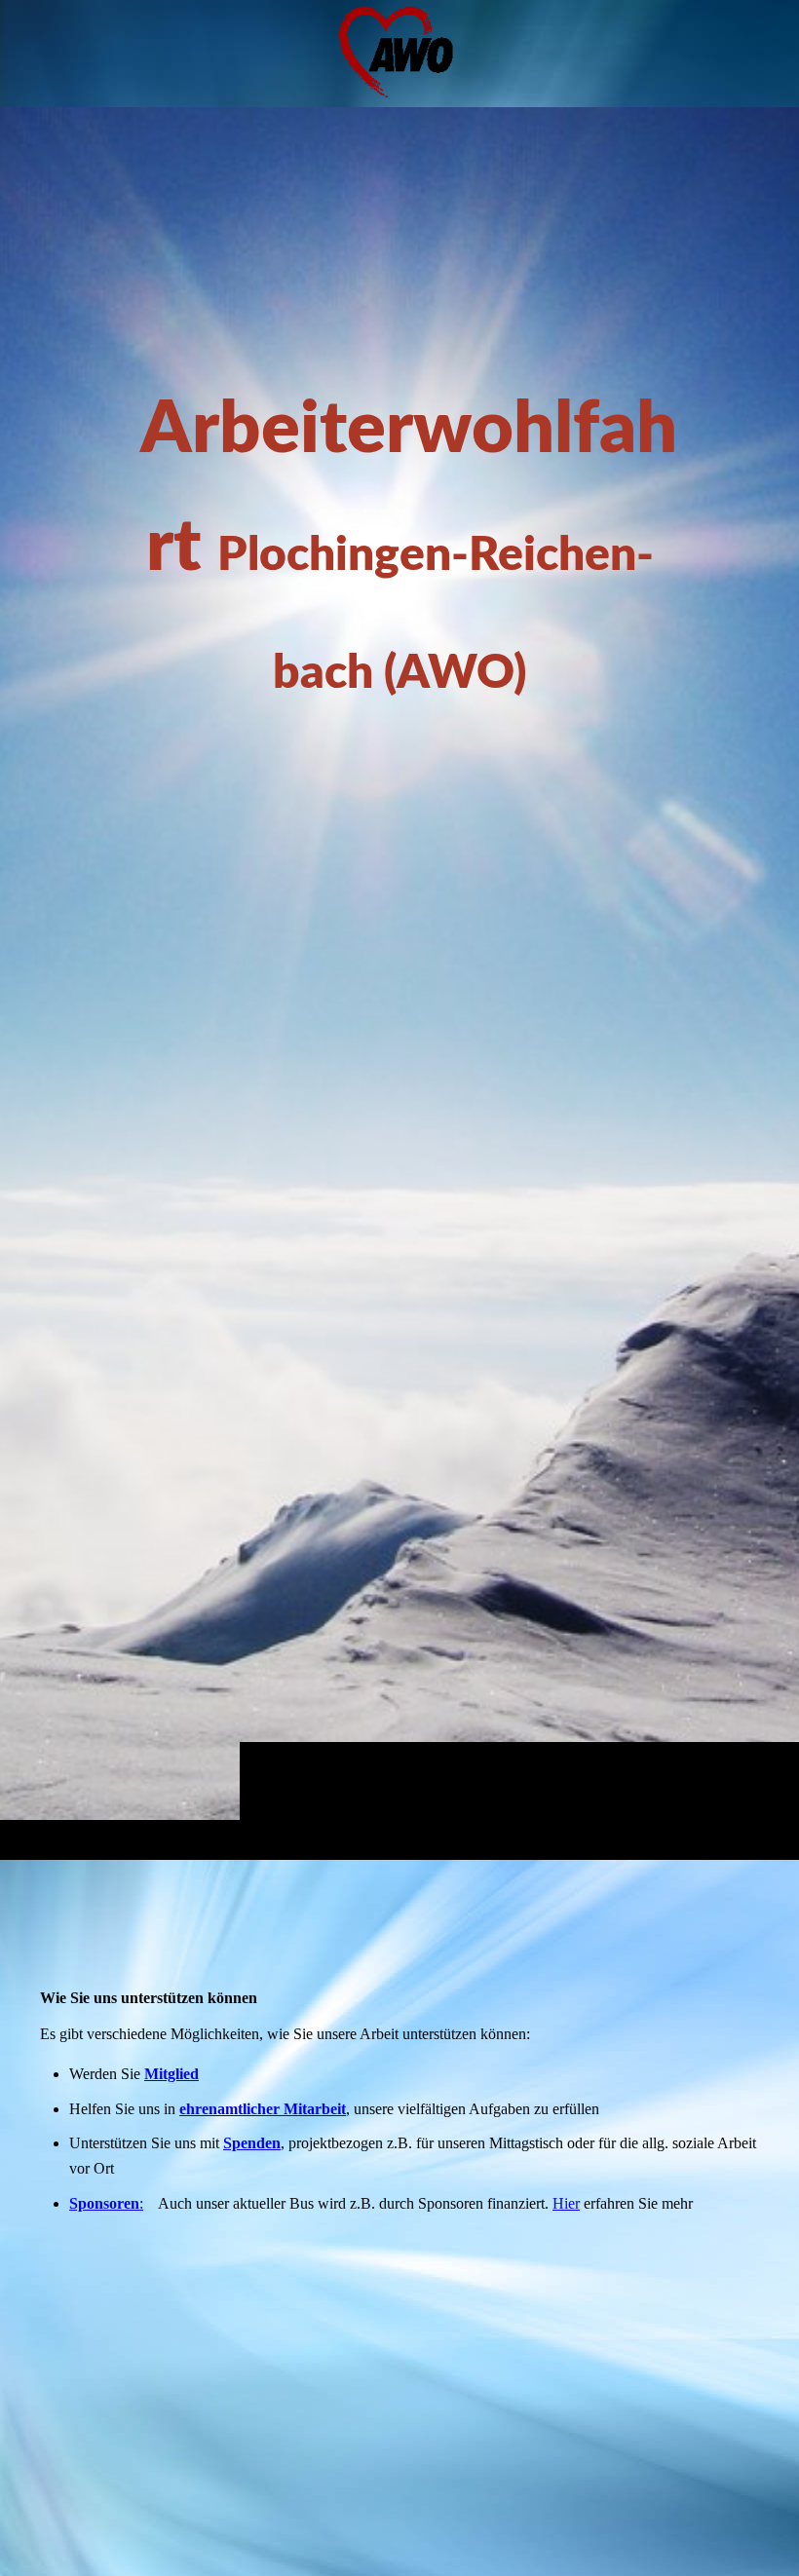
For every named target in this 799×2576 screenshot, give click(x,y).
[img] (399, 983)
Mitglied (171, 2074)
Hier (566, 2203)
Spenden (252, 2143)
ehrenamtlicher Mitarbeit (263, 2109)
